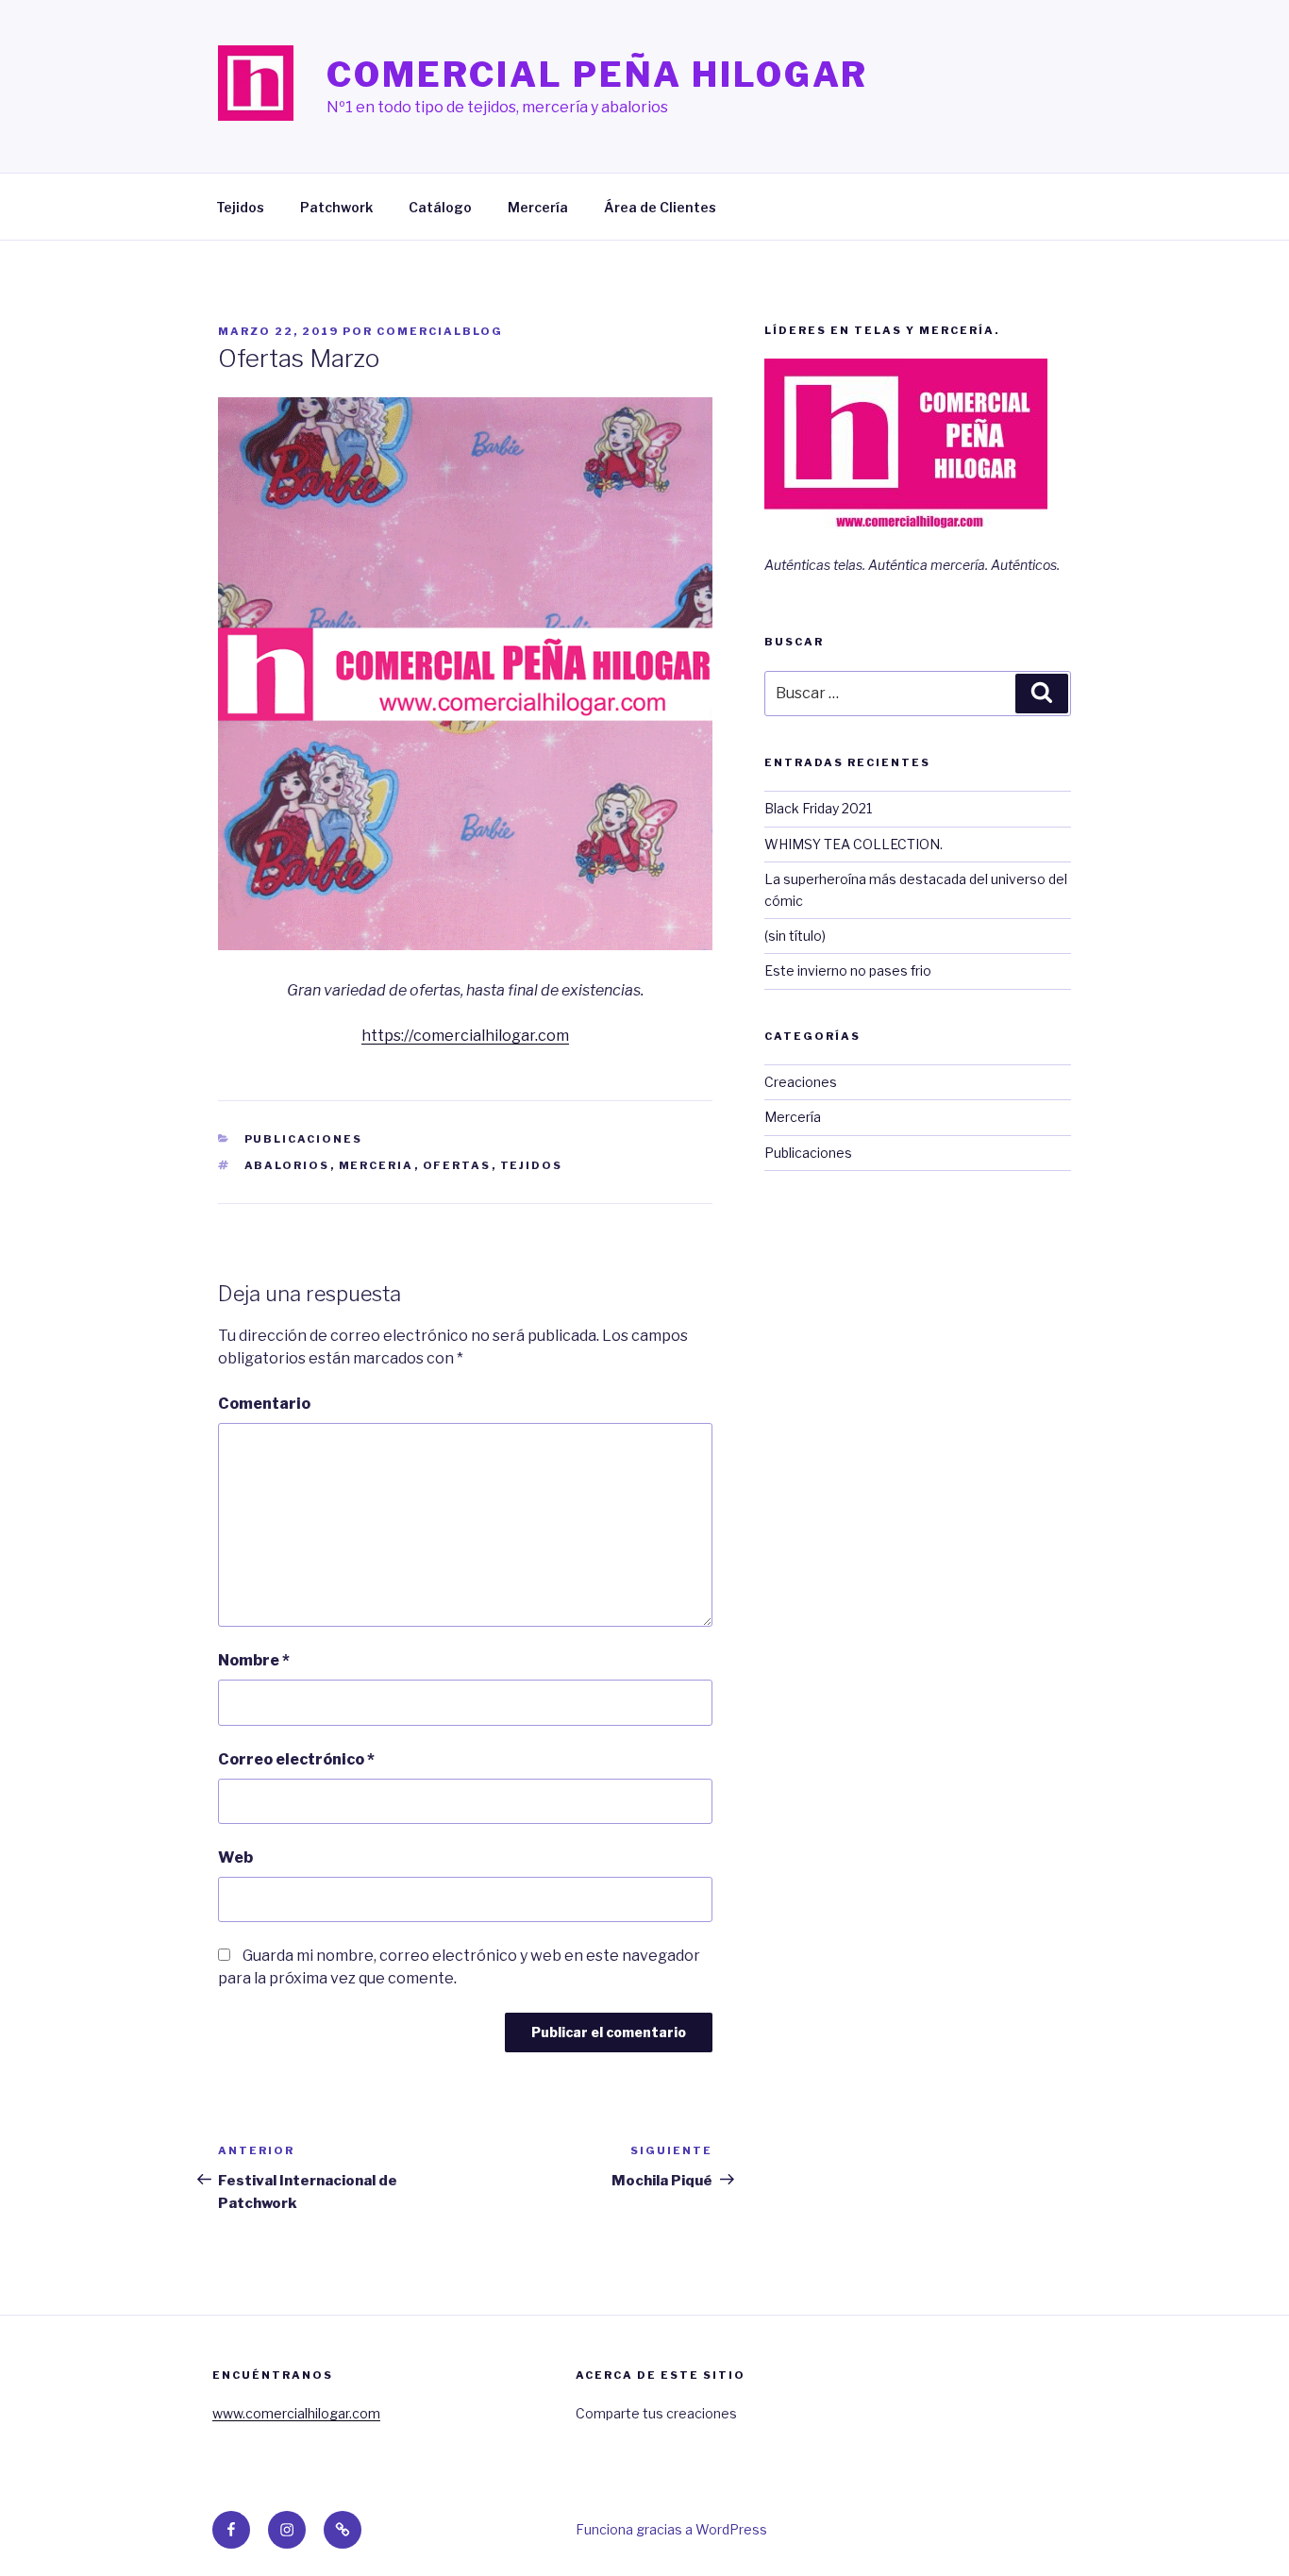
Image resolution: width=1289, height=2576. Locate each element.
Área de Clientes (660, 207)
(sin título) (795, 936)
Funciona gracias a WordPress (671, 2529)
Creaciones (801, 1082)
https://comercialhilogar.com (465, 1036)
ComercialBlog (440, 331)
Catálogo (440, 207)
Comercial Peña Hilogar (597, 75)
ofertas (457, 1165)
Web (235, 1857)
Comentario (264, 1404)
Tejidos (240, 207)
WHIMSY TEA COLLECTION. (854, 844)
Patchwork (336, 207)
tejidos (532, 1165)
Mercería (538, 207)
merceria (377, 1165)
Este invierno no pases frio (848, 970)
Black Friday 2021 (818, 808)
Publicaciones (304, 1139)
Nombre (254, 1660)
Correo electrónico (296, 1759)
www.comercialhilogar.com (296, 2413)
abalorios (287, 1165)
